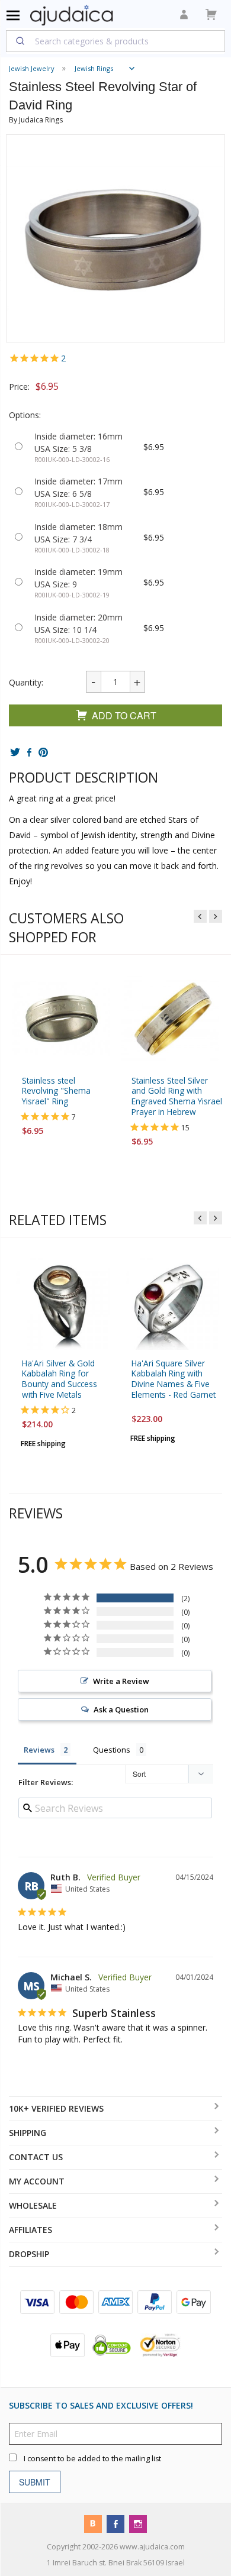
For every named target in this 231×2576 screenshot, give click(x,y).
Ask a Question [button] (121, 1709)
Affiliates (31, 2230)
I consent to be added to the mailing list (92, 2459)
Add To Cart (124, 715)
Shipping (28, 2133)
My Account (37, 2181)
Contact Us (36, 2157)
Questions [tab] (112, 1750)
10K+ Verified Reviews (56, 2108)
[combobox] (115, 41)
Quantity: (26, 682)
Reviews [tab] (39, 1750)
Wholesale (33, 2205)
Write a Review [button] (121, 1681)
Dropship (29, 2254)
